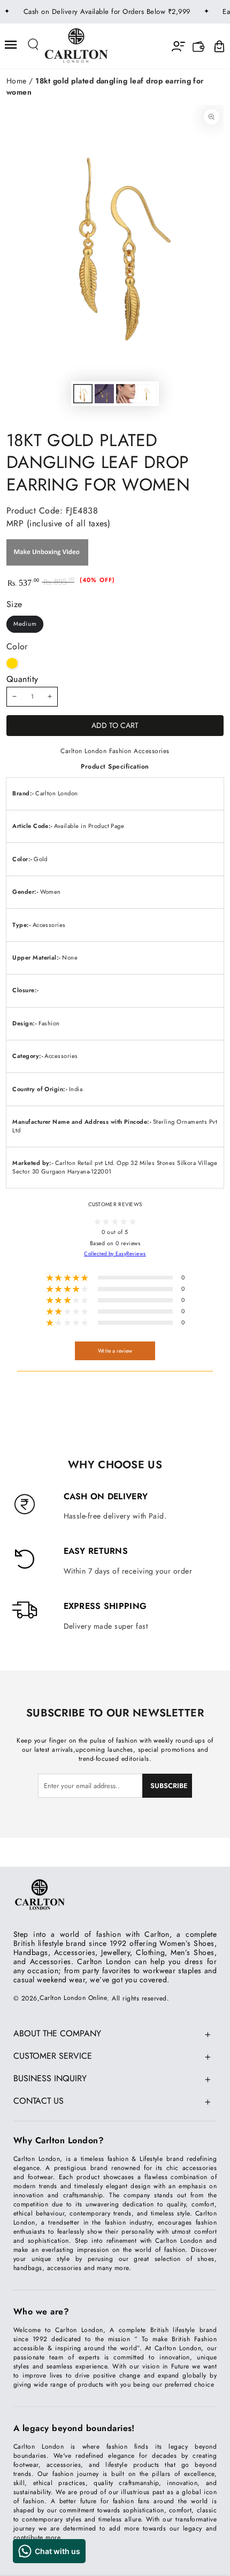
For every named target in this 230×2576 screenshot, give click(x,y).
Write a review (115, 1351)
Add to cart (115, 725)
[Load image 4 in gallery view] (147, 394)
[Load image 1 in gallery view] (83, 394)
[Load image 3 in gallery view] (125, 394)
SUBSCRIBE (169, 1786)
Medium (25, 624)
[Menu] (11, 45)
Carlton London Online (73, 1998)
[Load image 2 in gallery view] (104, 394)
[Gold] (12, 664)
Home (17, 81)
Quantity (22, 679)
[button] (34, 45)
